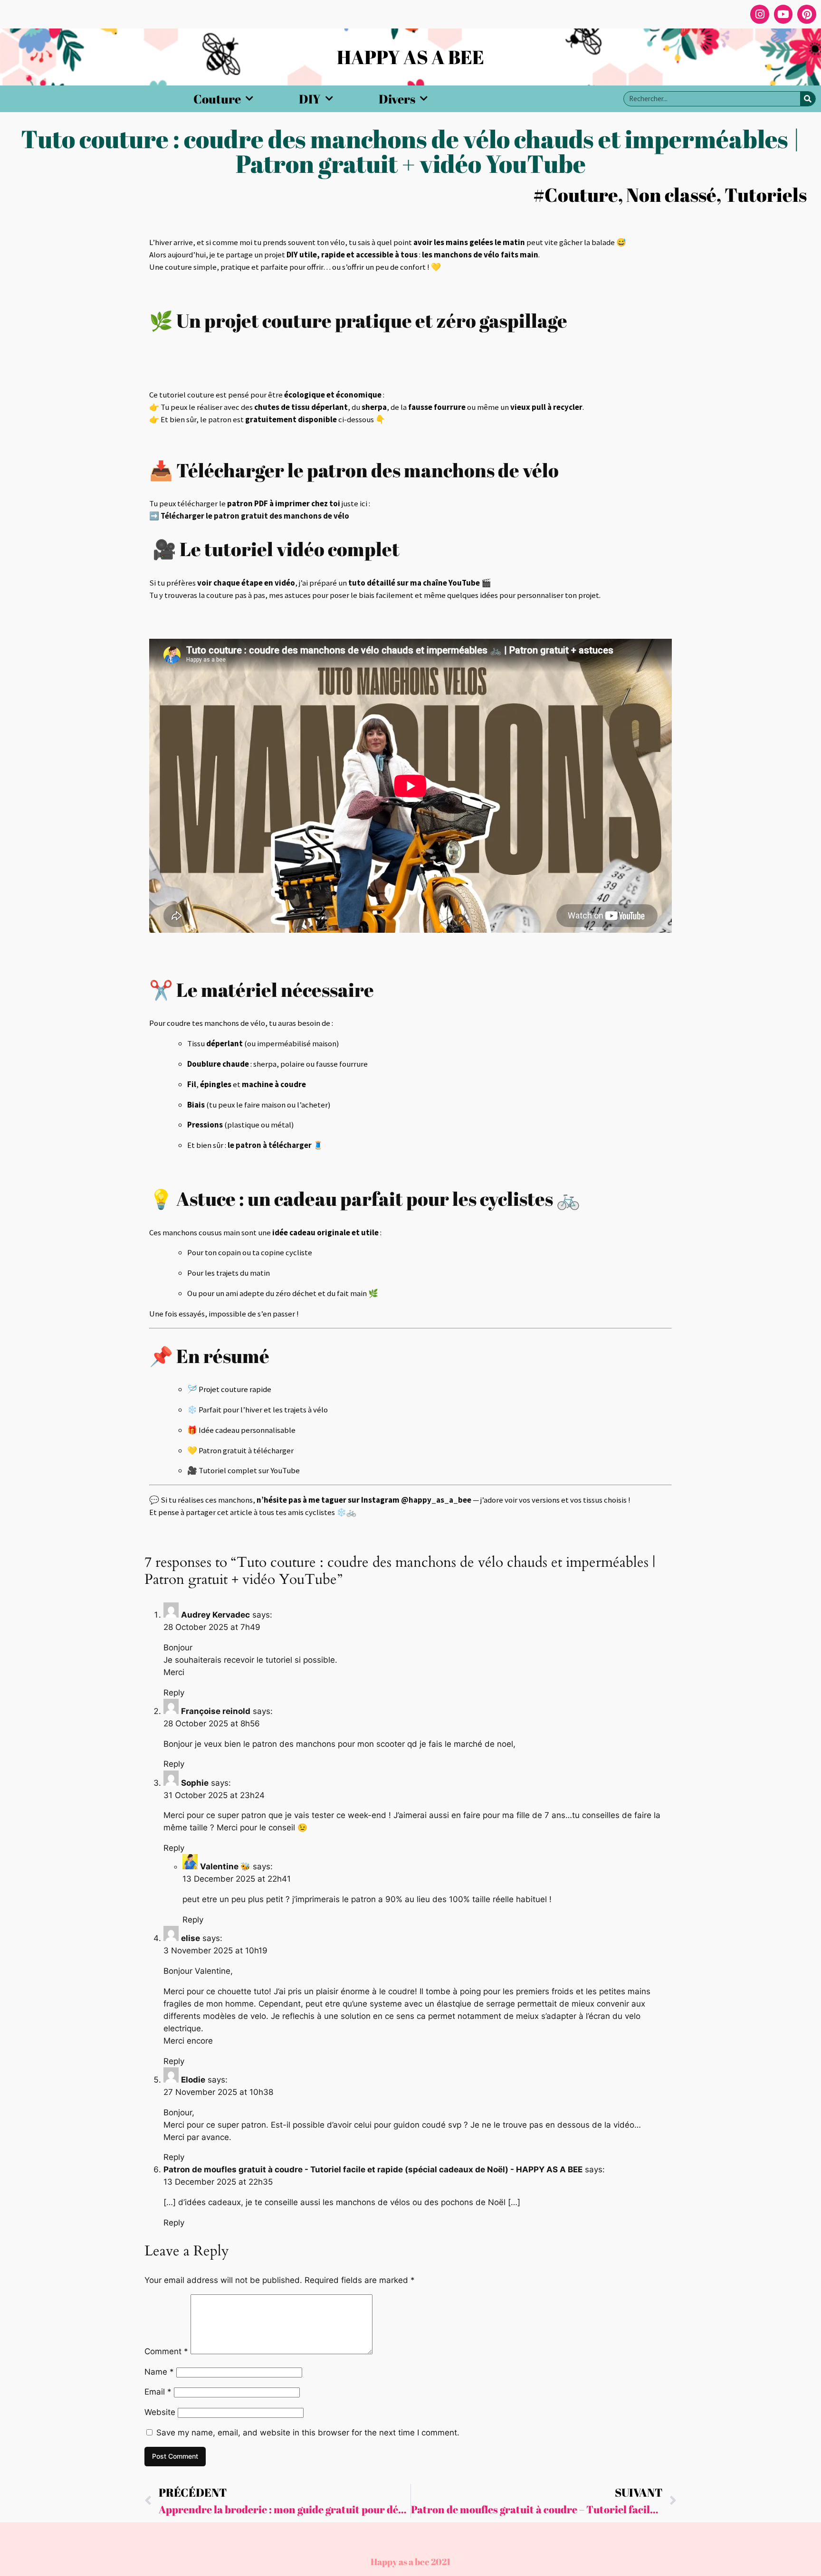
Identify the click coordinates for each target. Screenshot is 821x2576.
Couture (217, 99)
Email (158, 2392)
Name (159, 2372)
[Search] (808, 99)
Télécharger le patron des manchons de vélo (368, 470)
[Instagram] (760, 14)
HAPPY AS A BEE (410, 57)
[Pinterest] (807, 14)
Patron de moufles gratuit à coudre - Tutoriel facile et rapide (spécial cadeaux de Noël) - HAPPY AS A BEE (373, 2169)
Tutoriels (766, 195)
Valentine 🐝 (225, 1866)
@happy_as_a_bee (436, 1500)
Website (160, 2412)
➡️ (249, 516)
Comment (166, 2351)
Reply (174, 1693)
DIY (310, 99)
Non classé (671, 195)
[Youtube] (783, 14)
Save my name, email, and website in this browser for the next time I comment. (308, 2433)
